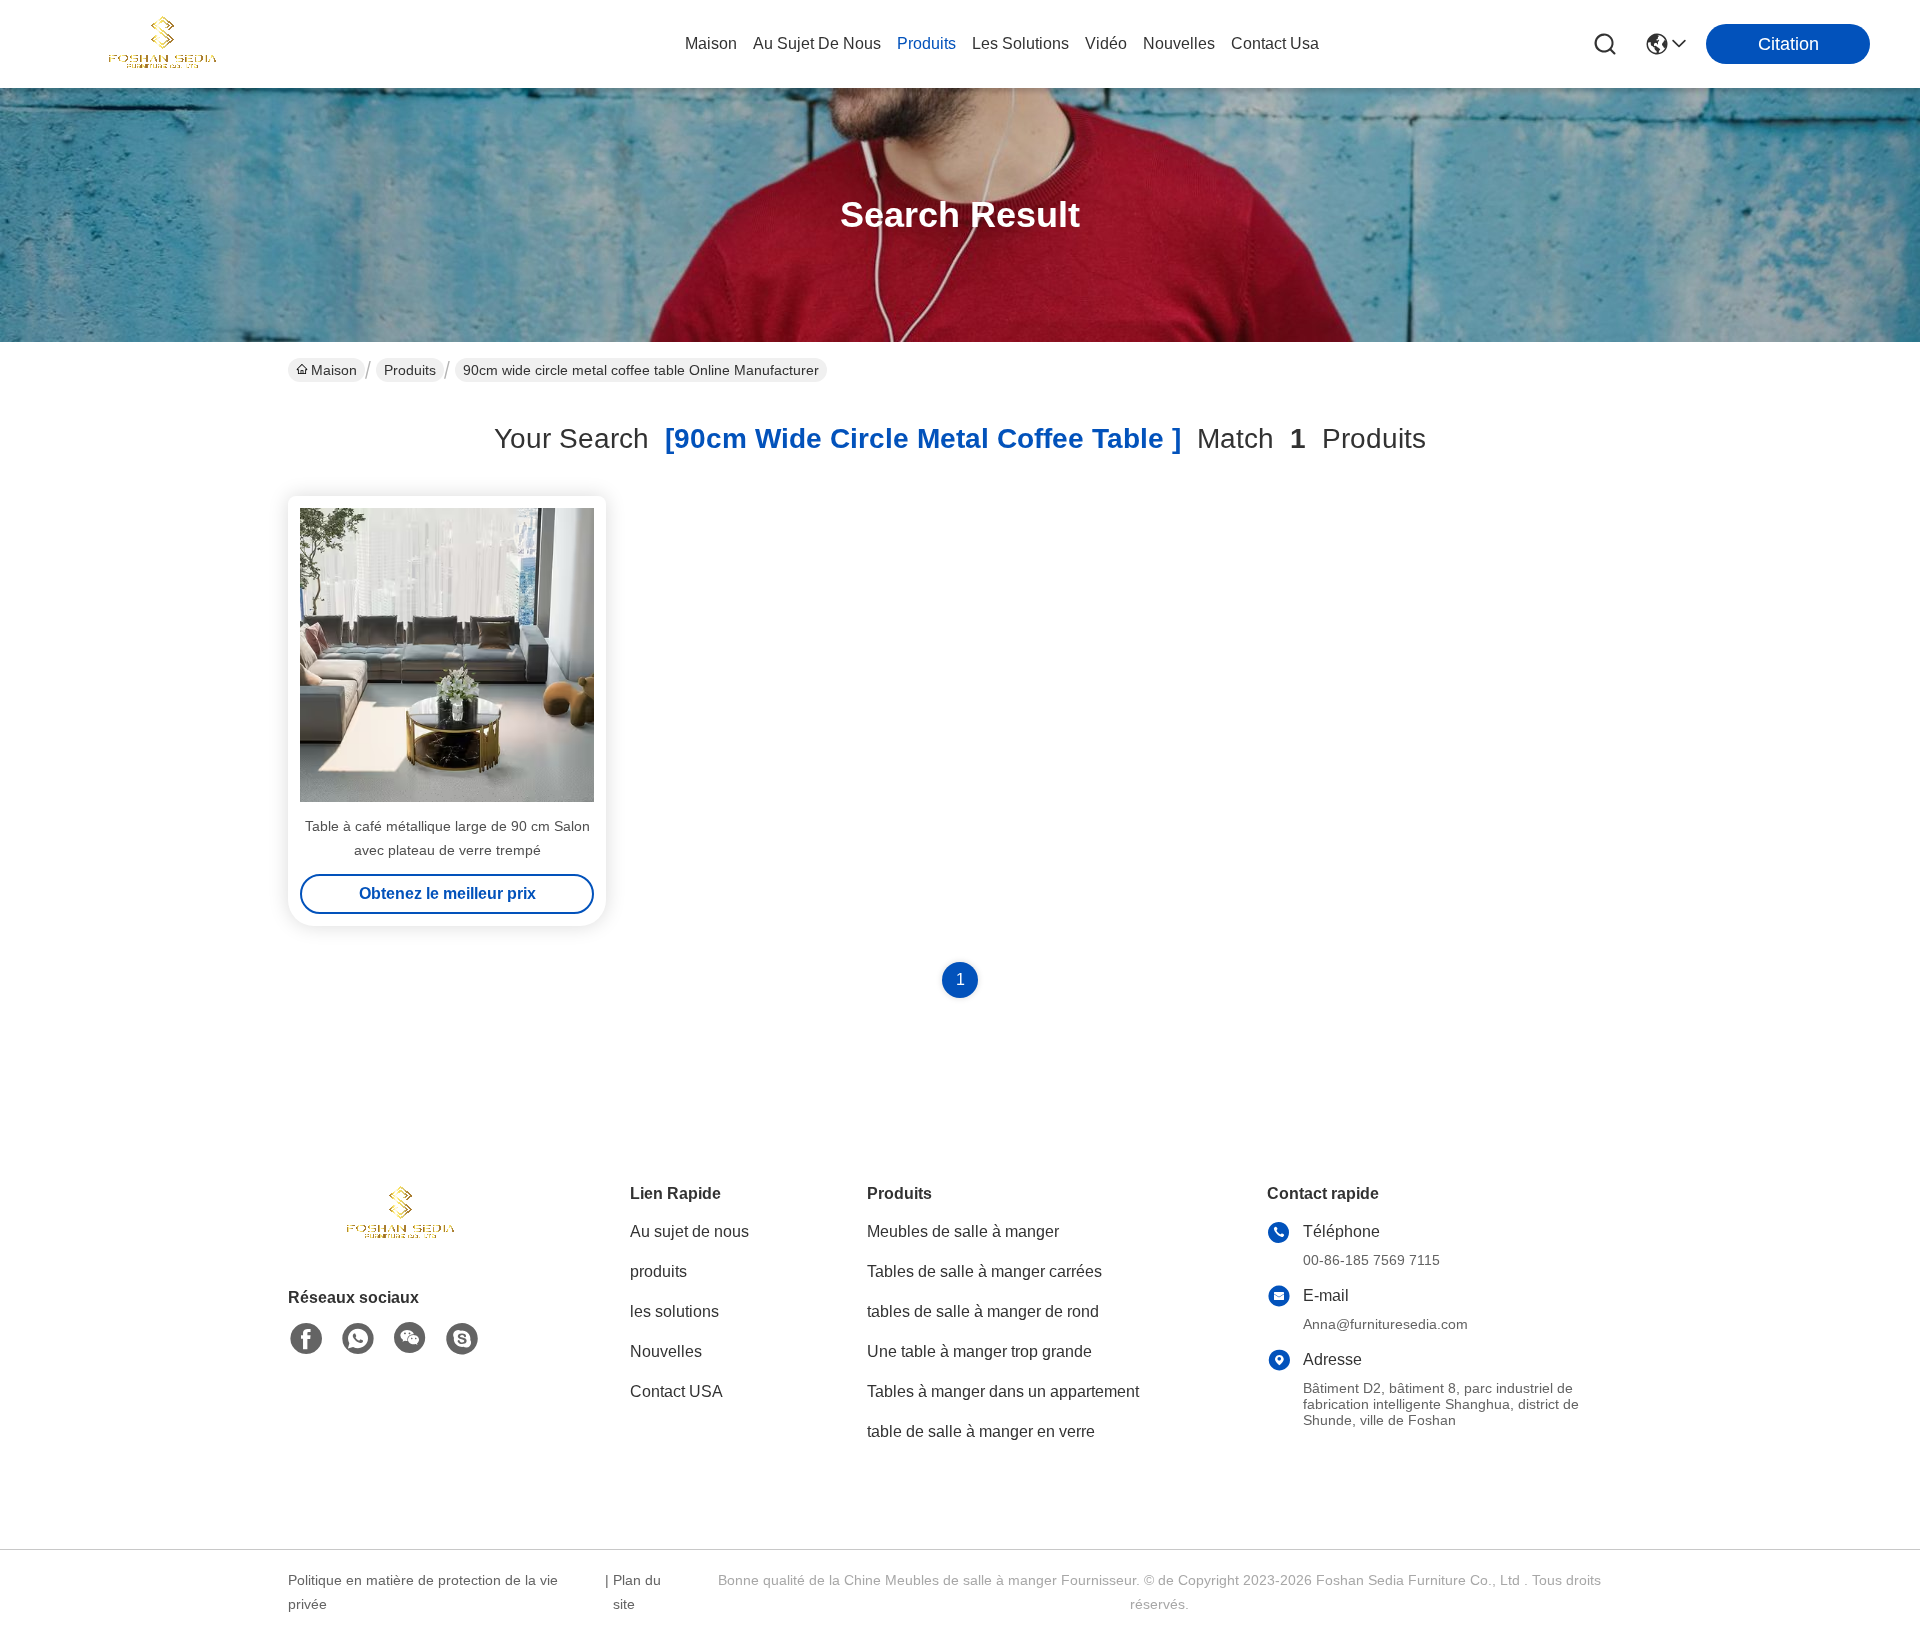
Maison (711, 43)
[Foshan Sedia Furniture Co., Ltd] (160, 44)
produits (926, 43)
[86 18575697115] (462, 1339)
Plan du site (637, 1592)
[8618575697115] (358, 1339)
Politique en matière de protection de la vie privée (423, 1592)
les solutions (1020, 43)
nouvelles (1179, 43)
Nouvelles (666, 1351)
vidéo (1106, 43)
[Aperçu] (398, 1238)
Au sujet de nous (689, 1231)
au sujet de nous (817, 43)
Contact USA (676, 1391)
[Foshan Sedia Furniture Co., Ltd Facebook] (306, 1339)
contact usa (1275, 43)
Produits (410, 370)
